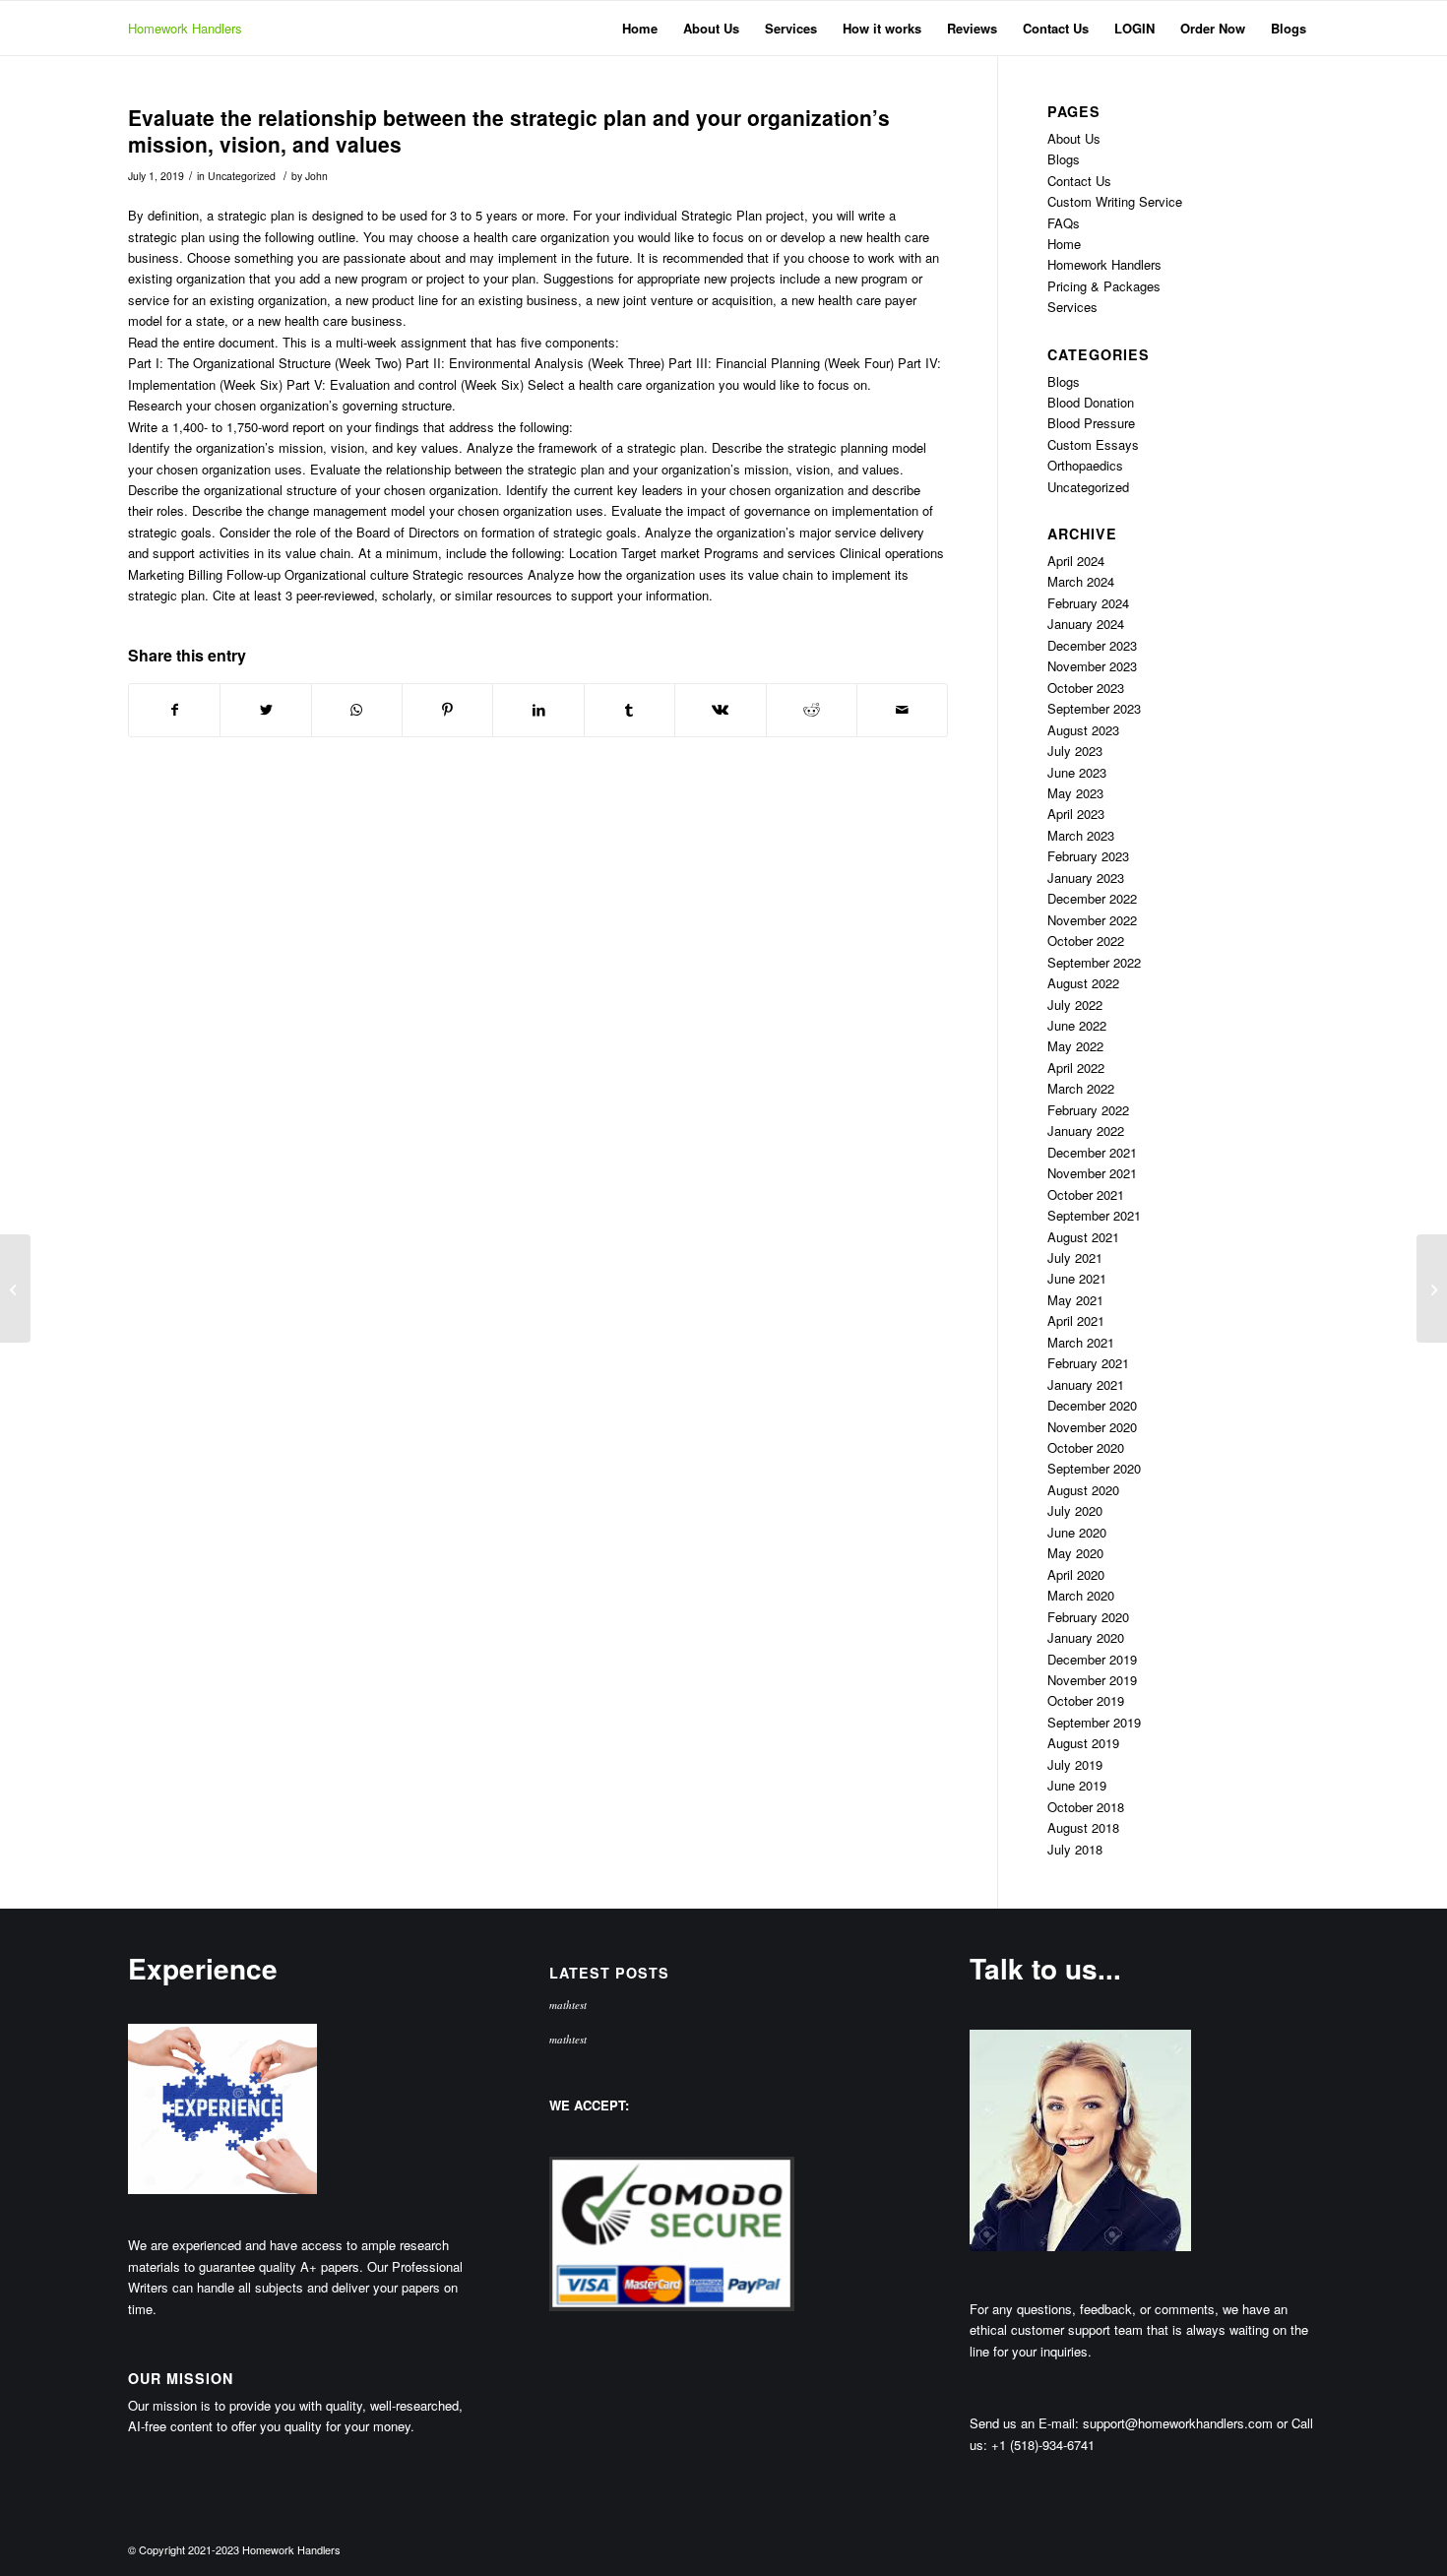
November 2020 (1092, 1427)
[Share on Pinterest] (447, 710)
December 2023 (1092, 645)
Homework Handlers (185, 28)
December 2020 (1092, 1405)
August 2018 (1083, 1827)
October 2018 (1086, 1807)
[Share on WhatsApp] (357, 710)
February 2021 (1088, 1363)
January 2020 (1086, 1637)
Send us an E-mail (1022, 2423)
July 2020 (1075, 1510)
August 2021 (1083, 1237)
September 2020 (1094, 1468)
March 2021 (1081, 1342)
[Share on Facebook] (174, 710)
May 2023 (1075, 793)
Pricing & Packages (1104, 286)
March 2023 (1081, 835)
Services (1072, 307)
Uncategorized (242, 176)
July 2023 (1075, 751)
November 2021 (1092, 1173)
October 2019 (1086, 1700)
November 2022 (1092, 920)
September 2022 (1094, 962)
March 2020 (1081, 1595)
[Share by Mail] (902, 710)
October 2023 (1086, 688)
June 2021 (1077, 1278)
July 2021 (1075, 1257)
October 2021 (1086, 1194)
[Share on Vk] (720, 710)
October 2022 (1086, 941)
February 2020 (1088, 1617)
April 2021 (1076, 1320)
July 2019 (1075, 1764)
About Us (1074, 138)
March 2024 (1081, 581)
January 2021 (1086, 1384)
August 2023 (1083, 730)
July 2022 (1075, 1005)
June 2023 (1077, 772)
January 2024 (1086, 624)
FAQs (1064, 223)
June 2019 (1077, 1785)
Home (1064, 244)
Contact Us (1079, 181)
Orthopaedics (1085, 465)
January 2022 (1086, 1131)
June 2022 (1077, 1025)
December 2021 (1092, 1152)
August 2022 (1083, 983)
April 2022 (1076, 1068)
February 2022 (1088, 1110)
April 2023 (1076, 814)
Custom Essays (1093, 444)
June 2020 (1077, 1532)
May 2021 (1075, 1300)
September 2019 (1094, 1722)
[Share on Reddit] (812, 710)
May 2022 (1075, 1046)
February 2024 (1088, 603)
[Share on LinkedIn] (538, 710)
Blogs (1064, 159)
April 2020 (1076, 1574)
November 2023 (1092, 666)
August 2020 (1083, 1490)
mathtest (568, 2005)
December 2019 (1092, 1659)
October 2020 (1086, 1447)
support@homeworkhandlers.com (1178, 2423)
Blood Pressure (1091, 423)
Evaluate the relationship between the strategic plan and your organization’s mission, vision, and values (509, 130)
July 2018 (1075, 1849)
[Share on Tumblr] (629, 710)
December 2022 (1092, 898)
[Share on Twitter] (265, 710)
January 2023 (1086, 878)
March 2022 (1081, 1088)
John (316, 176)
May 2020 (1075, 1553)
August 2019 (1083, 1743)
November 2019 (1092, 1680)
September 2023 (1094, 708)
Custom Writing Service (1115, 201)
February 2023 (1088, 856)
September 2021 (1094, 1215)
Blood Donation (1091, 402)
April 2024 (1076, 561)
